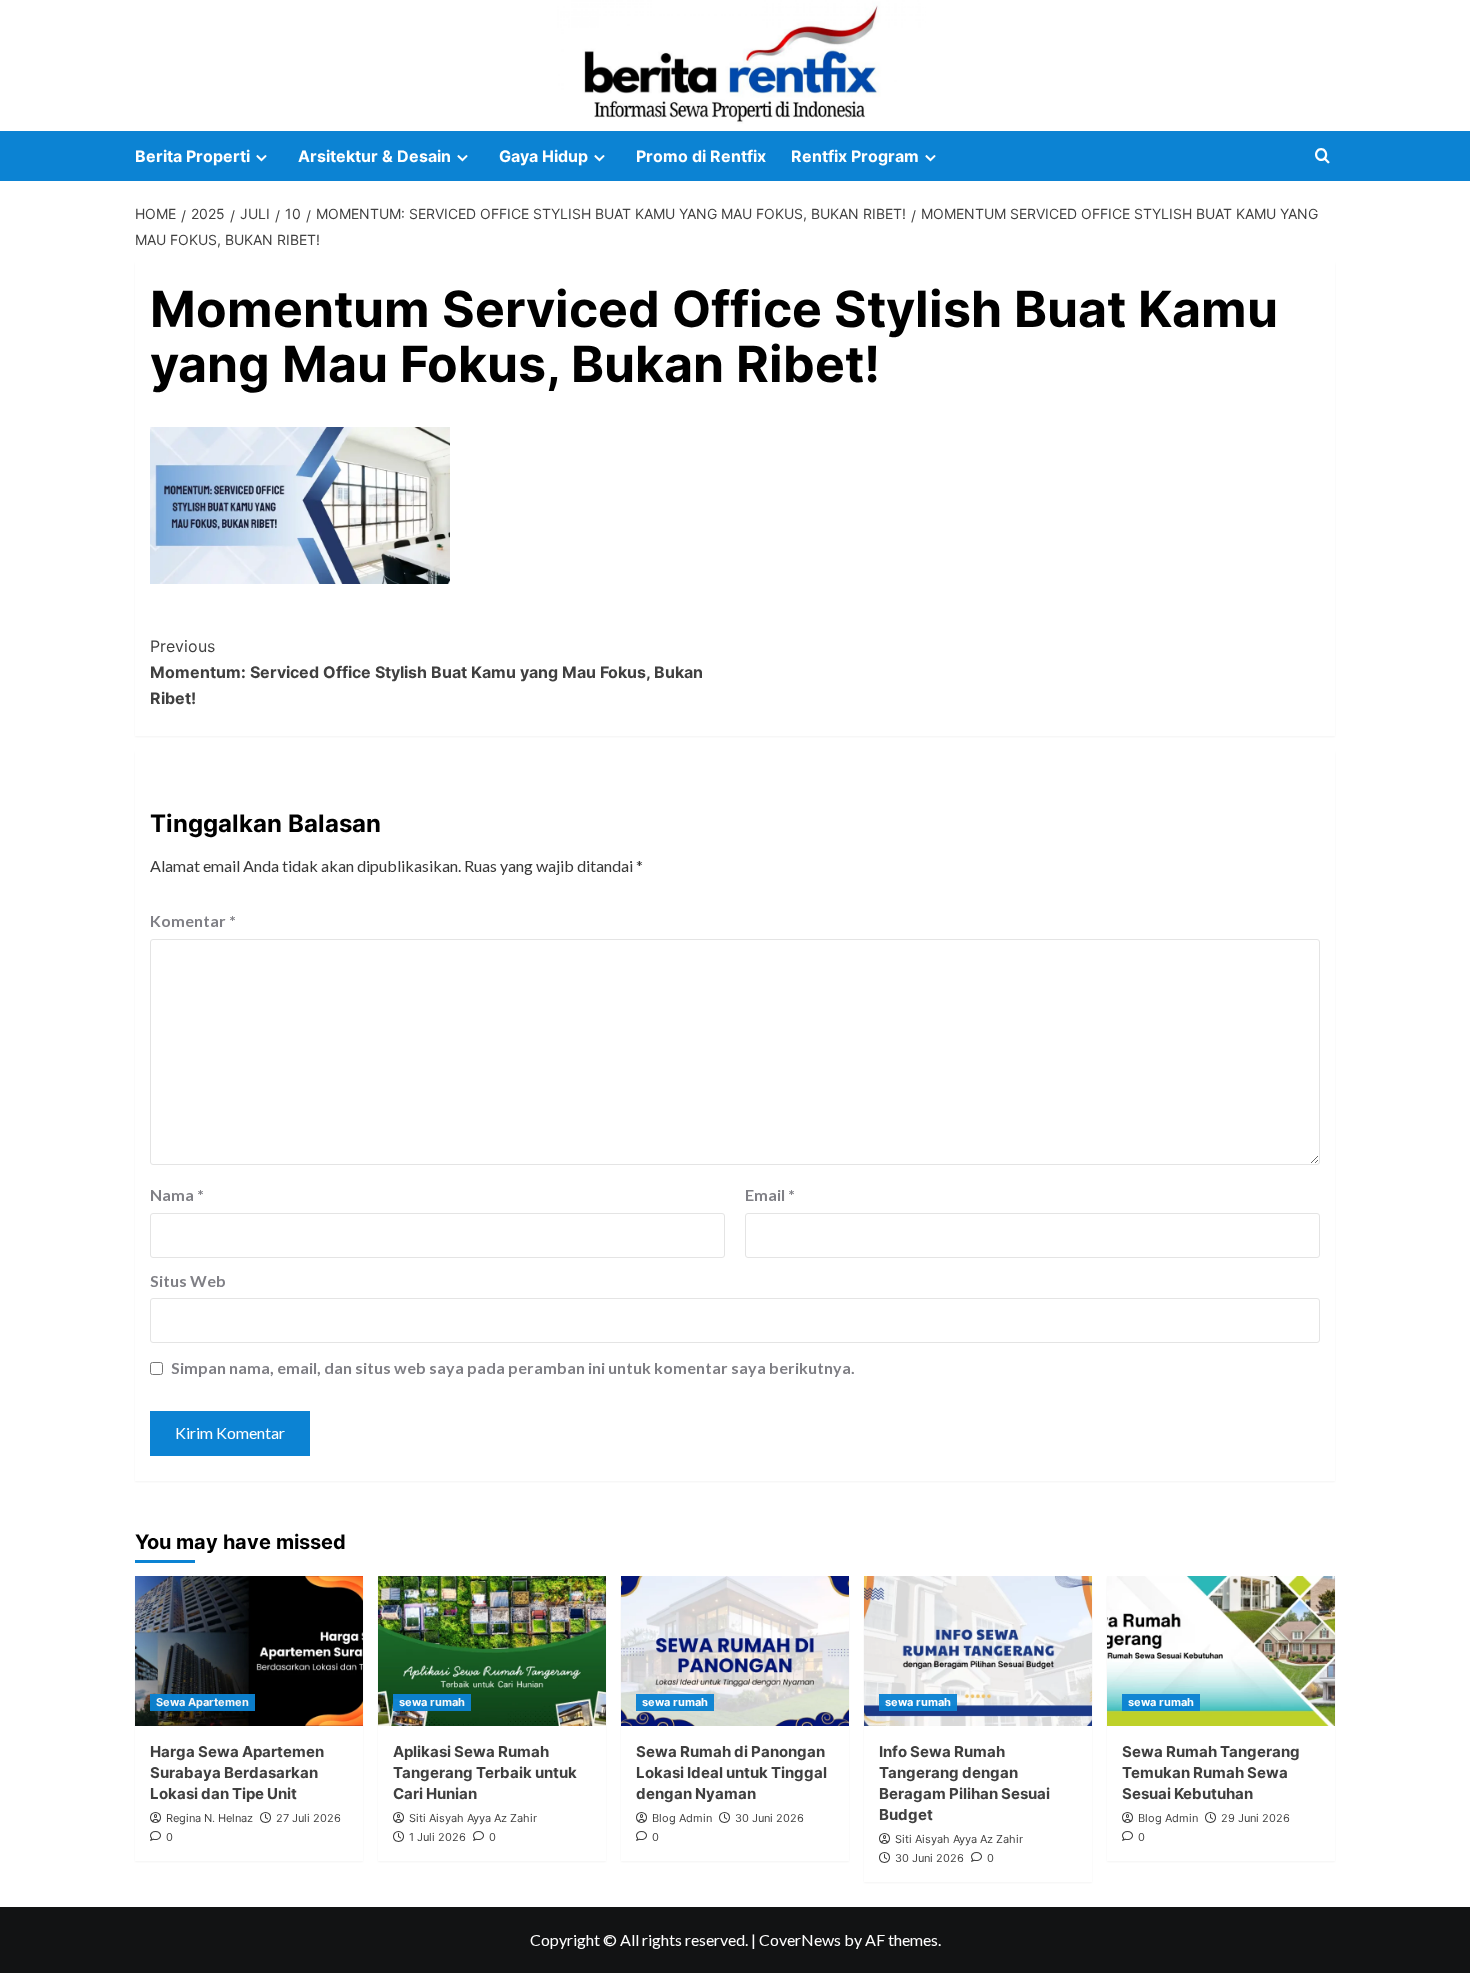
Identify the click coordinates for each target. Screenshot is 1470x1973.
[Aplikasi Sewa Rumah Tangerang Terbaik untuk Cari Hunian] (492, 1651)
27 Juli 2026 (308, 1818)
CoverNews (800, 1939)
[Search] (1322, 156)
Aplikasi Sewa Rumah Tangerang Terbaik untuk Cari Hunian (485, 1772)
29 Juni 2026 (1255, 1818)
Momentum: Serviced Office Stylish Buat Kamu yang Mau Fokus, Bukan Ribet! (426, 671)
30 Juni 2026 (769, 1818)
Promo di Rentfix (701, 156)
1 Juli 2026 (437, 1837)
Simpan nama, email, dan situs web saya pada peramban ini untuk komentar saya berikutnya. (513, 1367)
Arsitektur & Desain (374, 156)
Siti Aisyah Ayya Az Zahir (473, 1818)
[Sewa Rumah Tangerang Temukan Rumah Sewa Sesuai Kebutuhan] (1221, 1651)
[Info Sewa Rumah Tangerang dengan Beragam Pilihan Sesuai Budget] (978, 1651)
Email (770, 1194)
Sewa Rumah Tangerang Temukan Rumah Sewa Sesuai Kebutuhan (1211, 1772)
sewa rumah (432, 1702)
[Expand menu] (261, 157)
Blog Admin (682, 1818)
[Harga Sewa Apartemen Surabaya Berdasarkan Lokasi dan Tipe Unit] (249, 1651)
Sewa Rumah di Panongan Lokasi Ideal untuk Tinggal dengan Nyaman (731, 1772)
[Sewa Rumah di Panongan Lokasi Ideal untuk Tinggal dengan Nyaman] (735, 1651)
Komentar (193, 920)
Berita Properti (192, 156)
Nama (177, 1194)
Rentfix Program (855, 156)
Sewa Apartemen (202, 1702)
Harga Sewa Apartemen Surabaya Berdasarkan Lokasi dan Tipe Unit (237, 1772)
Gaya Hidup (543, 156)
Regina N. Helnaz (209, 1818)
